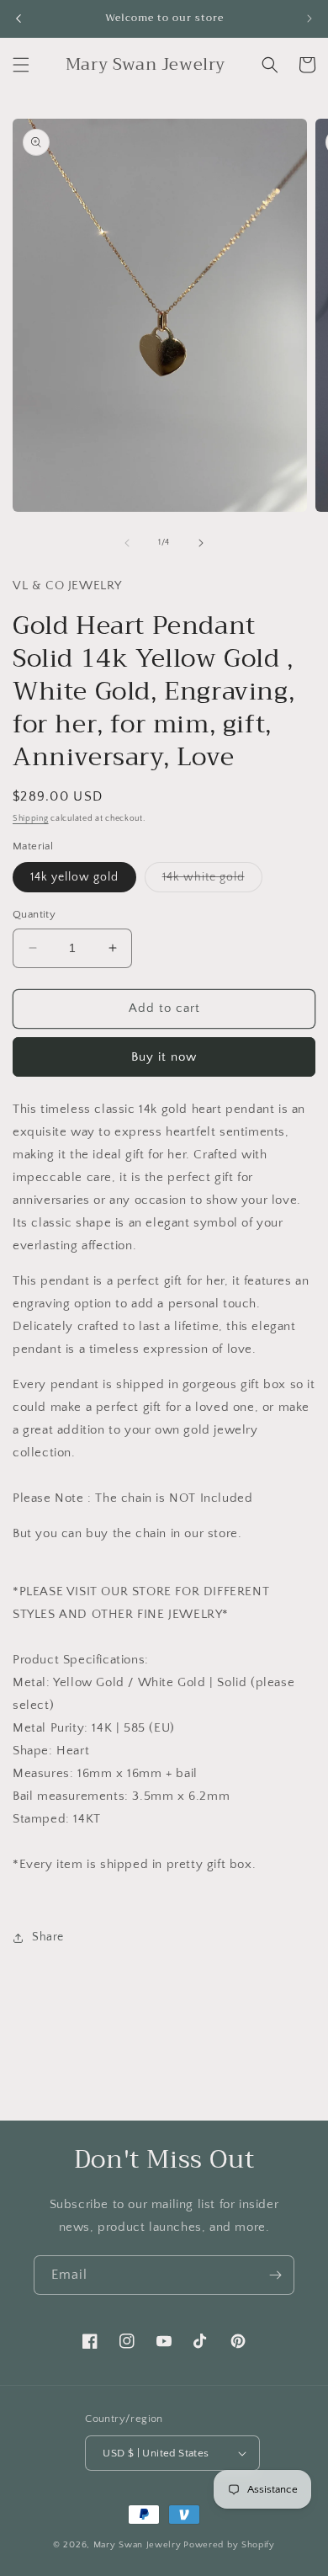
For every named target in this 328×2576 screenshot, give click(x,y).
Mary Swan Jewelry (138, 2545)
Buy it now (164, 1057)
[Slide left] (127, 543)
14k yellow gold (74, 877)
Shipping (31, 819)
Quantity (34, 914)
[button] (21, 65)
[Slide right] (201, 543)
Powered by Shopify (229, 2545)
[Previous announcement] (19, 19)
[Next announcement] (309, 19)
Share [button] (48, 1937)
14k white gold (212, 881)
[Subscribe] (275, 2275)
